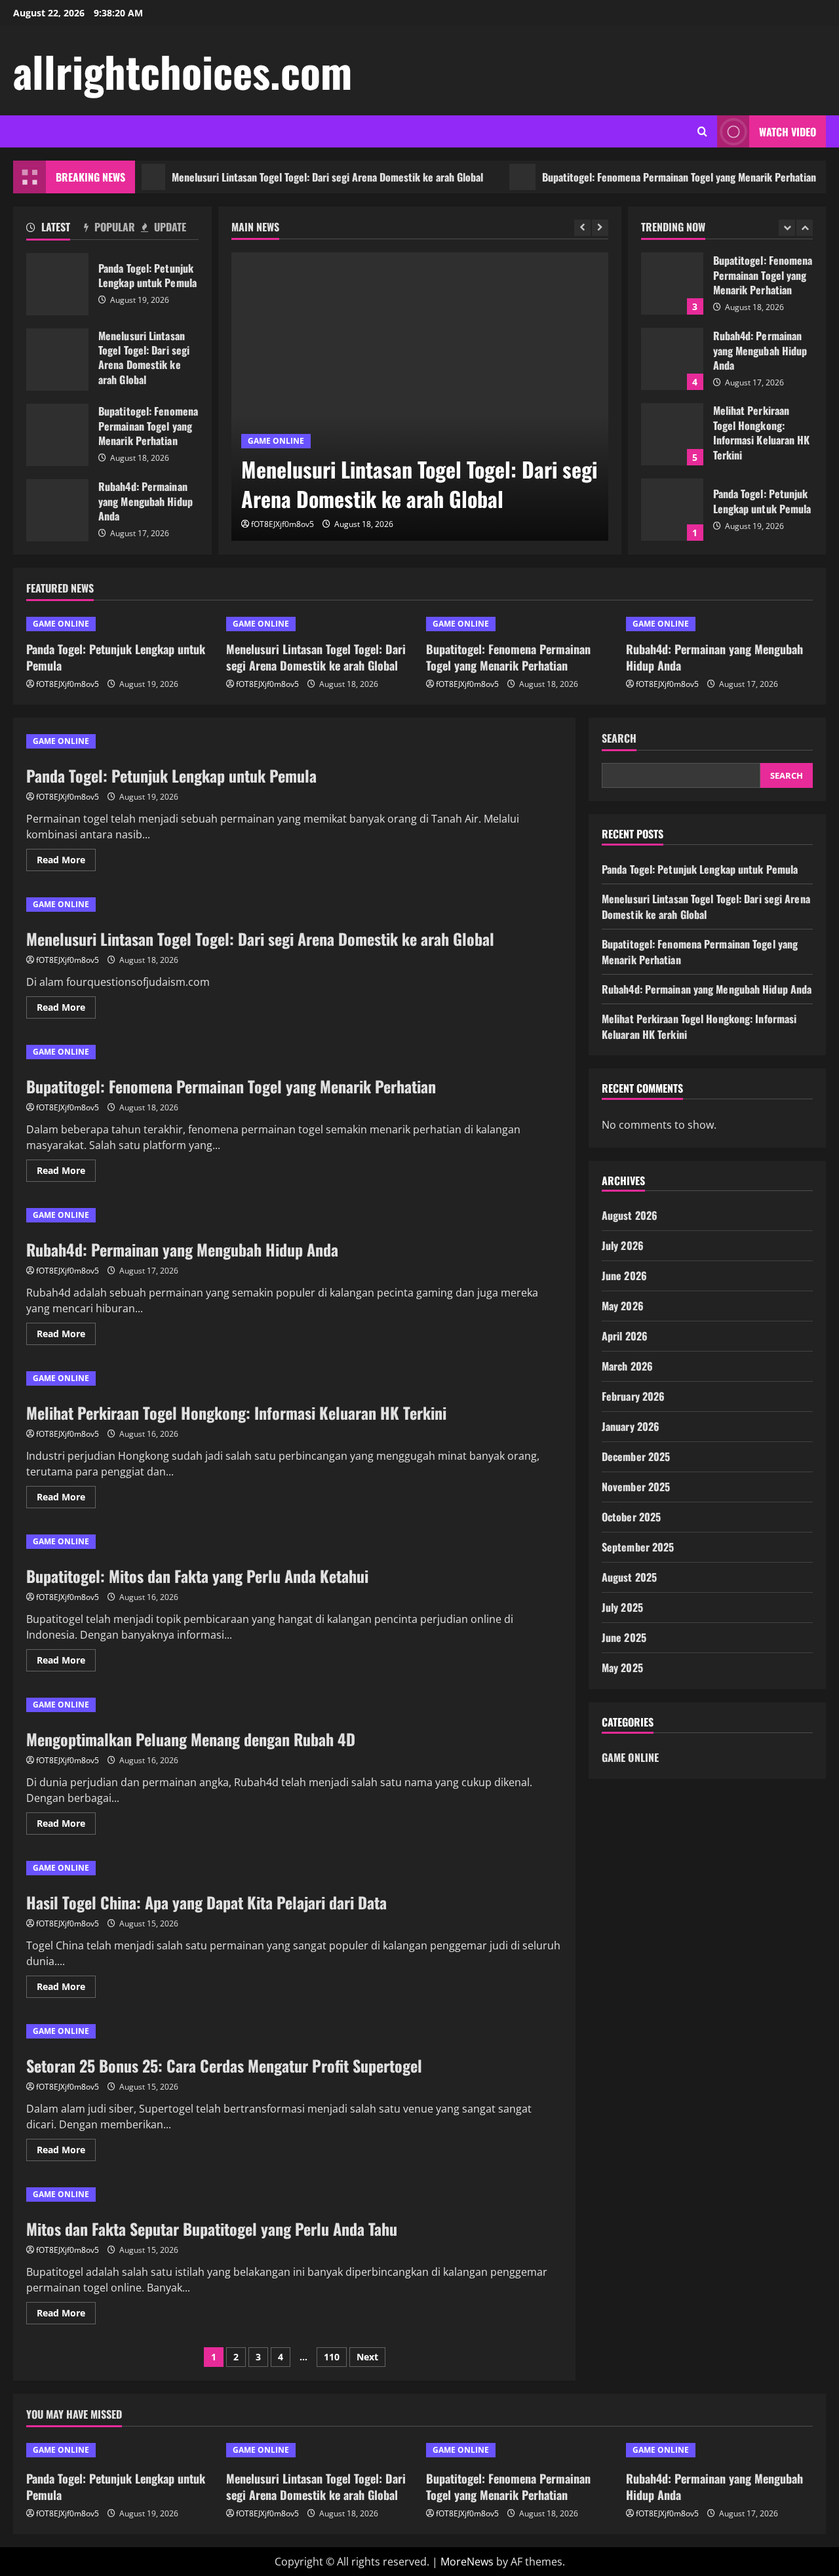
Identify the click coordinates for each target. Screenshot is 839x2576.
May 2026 (623, 1306)
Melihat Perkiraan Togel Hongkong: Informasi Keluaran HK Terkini (672, 434)
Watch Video (788, 132)
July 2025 (622, 1607)
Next (367, 2357)
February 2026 (633, 1396)
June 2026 (624, 1276)
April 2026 (625, 1336)
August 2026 (630, 1215)
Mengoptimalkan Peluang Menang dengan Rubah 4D (191, 1739)
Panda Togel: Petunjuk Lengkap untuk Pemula (57, 284)
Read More (66, 862)
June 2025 (624, 1637)
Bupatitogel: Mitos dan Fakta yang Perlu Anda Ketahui (197, 1576)
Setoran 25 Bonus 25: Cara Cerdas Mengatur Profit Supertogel (224, 2065)
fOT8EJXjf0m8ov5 (283, 524)
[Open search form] (702, 131)
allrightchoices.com (183, 71)
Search (619, 738)
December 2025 (636, 1456)
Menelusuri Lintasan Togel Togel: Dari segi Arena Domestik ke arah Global (291, 177)
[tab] (55, 229)
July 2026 (623, 1245)
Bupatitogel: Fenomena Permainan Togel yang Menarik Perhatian (642, 177)
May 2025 (622, 1668)
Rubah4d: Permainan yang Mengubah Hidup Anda (57, 510)
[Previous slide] (582, 228)
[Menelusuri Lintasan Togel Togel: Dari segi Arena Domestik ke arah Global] (420, 397)
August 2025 (629, 1577)
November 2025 (636, 1487)
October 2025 (631, 1517)
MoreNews (467, 2562)
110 (332, 2357)
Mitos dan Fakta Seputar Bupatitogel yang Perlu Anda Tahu (212, 2229)
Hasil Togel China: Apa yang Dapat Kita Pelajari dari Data (206, 1902)
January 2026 (631, 1426)
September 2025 (638, 1547)
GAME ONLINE (276, 441)
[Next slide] (600, 228)
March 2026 (627, 1366)
